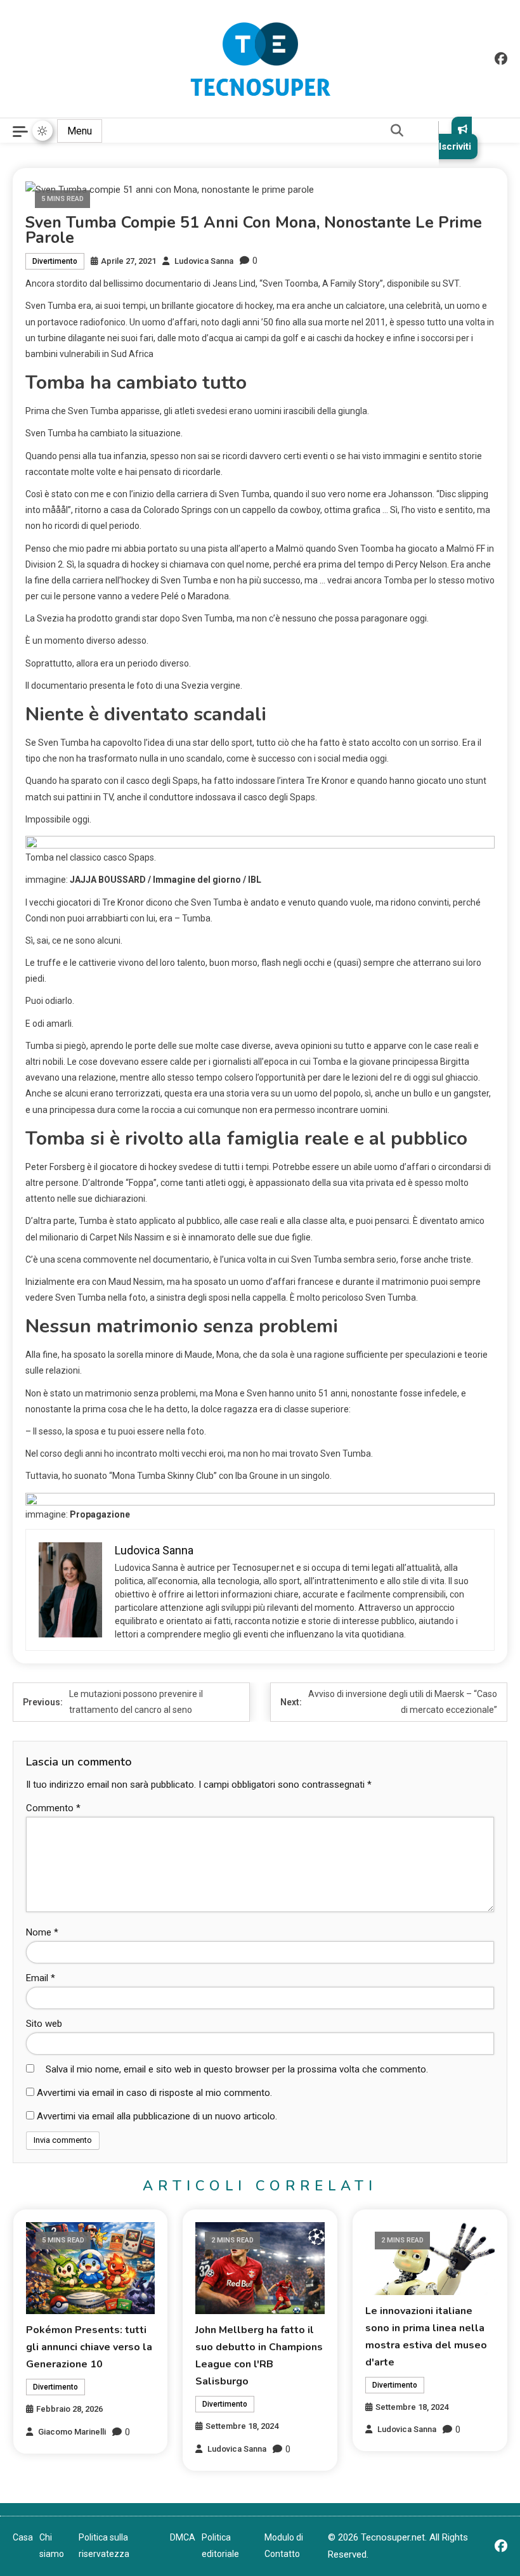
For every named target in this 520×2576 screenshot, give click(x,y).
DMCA (183, 2537)
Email (41, 1978)
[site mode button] (42, 131)
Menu (80, 131)
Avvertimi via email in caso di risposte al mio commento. (154, 2093)
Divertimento (55, 261)
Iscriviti (455, 146)
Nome (42, 1932)
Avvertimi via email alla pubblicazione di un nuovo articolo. (157, 2116)
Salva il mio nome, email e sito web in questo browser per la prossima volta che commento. (237, 2069)
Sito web (44, 2024)
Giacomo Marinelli (72, 2432)
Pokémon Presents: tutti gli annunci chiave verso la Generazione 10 (89, 2347)
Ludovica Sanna (204, 261)
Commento (53, 1808)
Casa (23, 2537)
